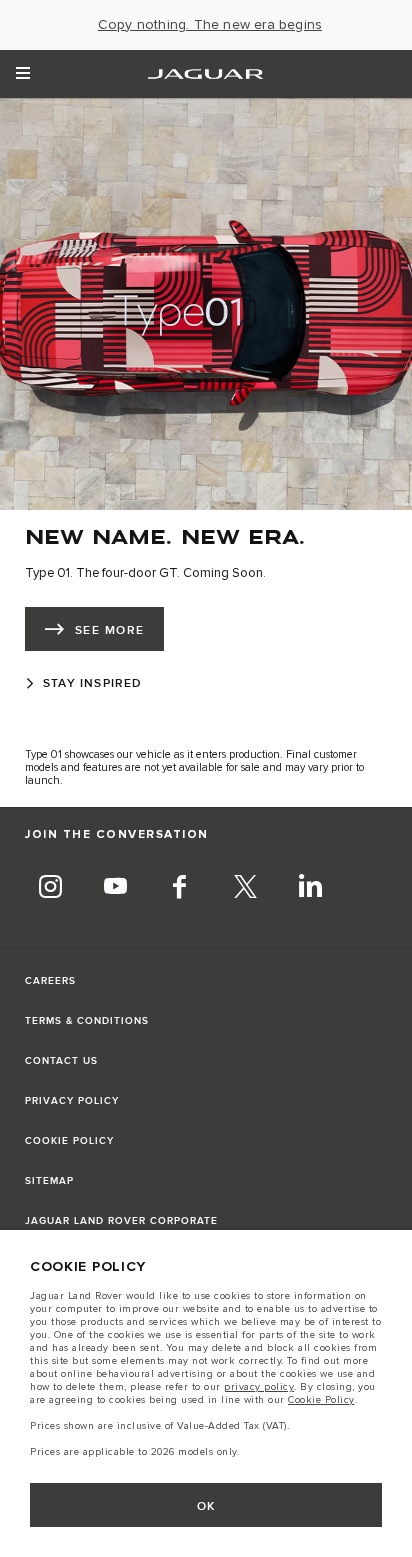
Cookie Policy (321, 1400)
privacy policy (259, 1387)
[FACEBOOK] (180, 889)
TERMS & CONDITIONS (87, 1021)
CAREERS (50, 981)
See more (110, 630)
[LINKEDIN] (310, 889)
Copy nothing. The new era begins (210, 25)
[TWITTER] (245, 889)
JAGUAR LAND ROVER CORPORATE (121, 1221)
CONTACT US (61, 1061)
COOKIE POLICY (69, 1141)
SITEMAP (49, 1181)
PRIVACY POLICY (72, 1101)
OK (206, 1506)
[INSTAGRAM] (50, 889)
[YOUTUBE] (115, 889)
